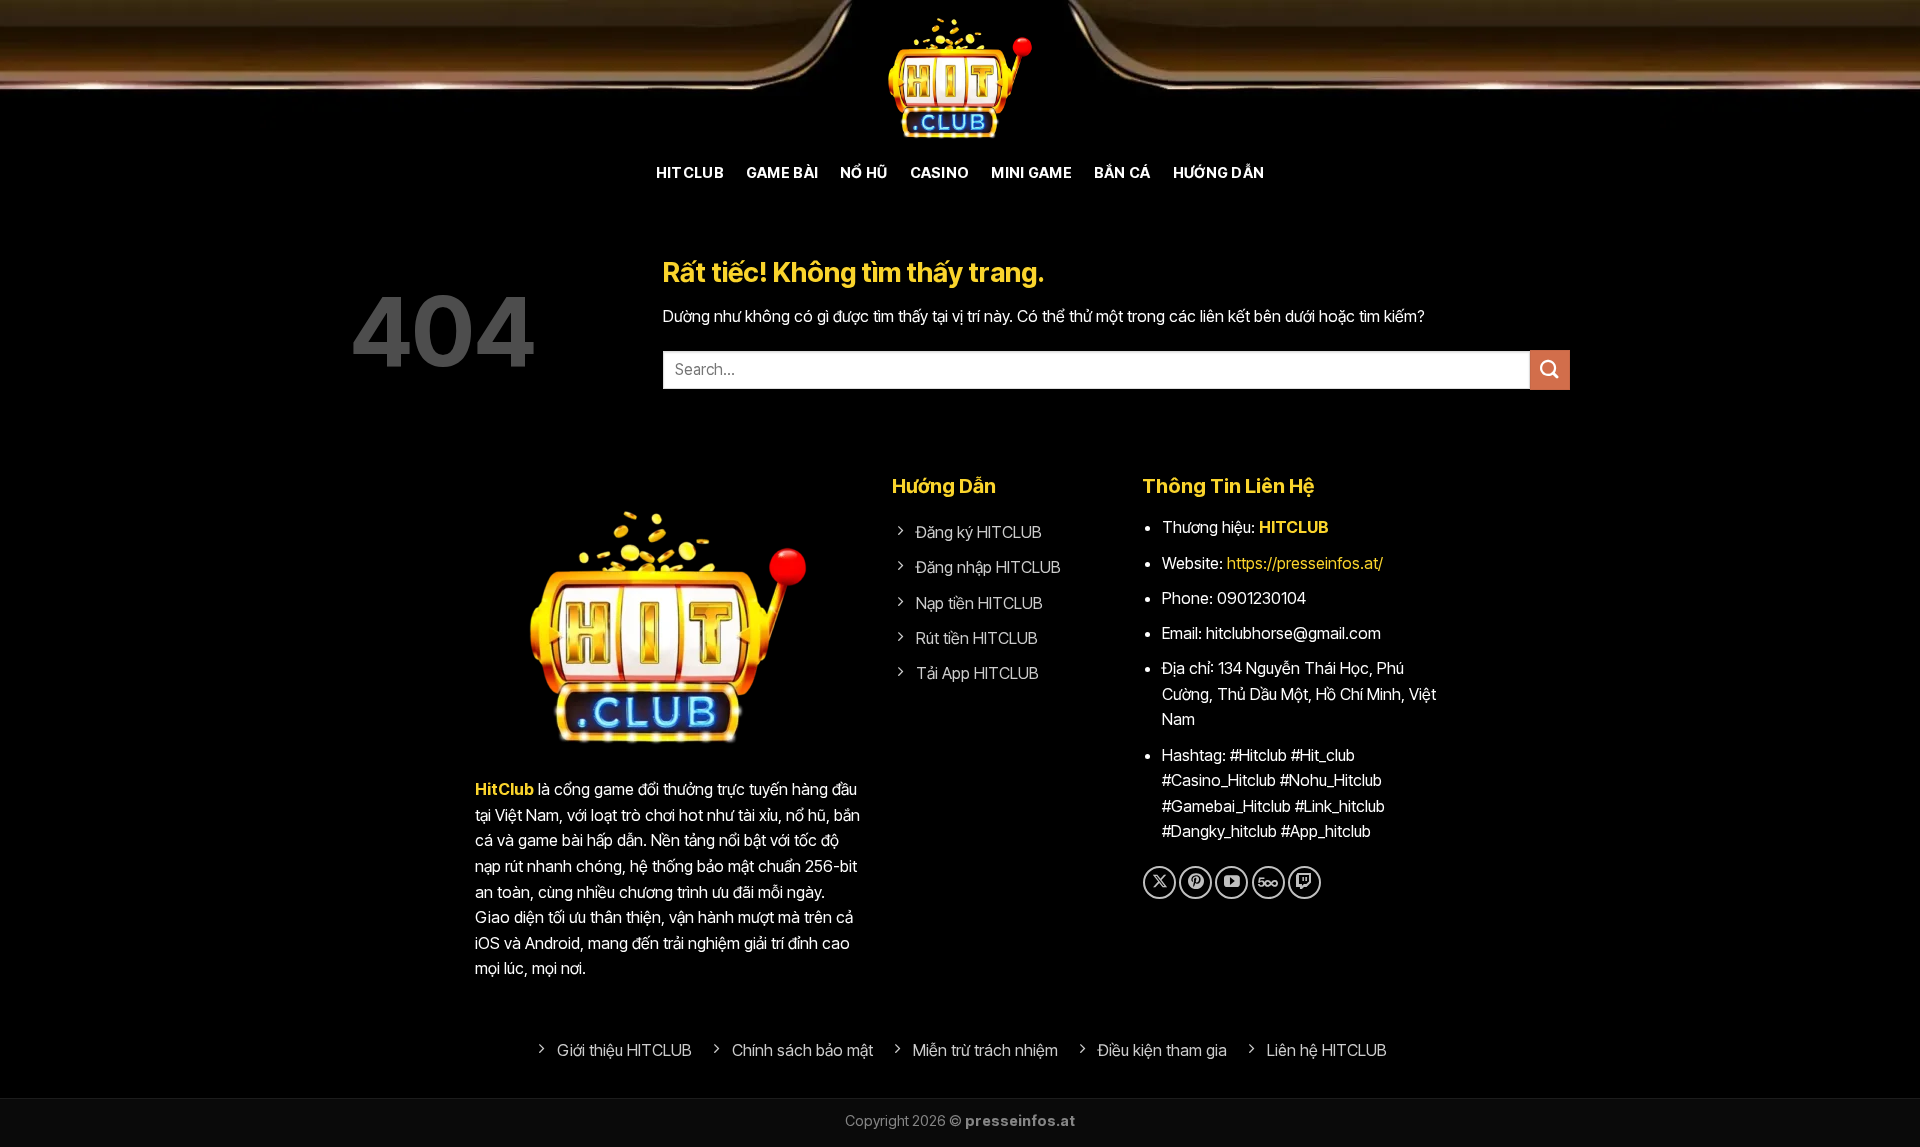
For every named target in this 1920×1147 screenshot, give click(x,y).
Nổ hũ (863, 172)
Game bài (782, 172)
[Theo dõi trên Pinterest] (1195, 882)
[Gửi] (1550, 369)
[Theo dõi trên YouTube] (1231, 882)
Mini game (1031, 172)
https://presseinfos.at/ (1305, 563)
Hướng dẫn (1219, 172)
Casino (940, 172)
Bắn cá (1122, 172)
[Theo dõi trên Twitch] (1304, 882)
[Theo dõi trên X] (1159, 882)
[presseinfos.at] (960, 75)
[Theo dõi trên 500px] (1268, 882)
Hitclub (690, 172)
